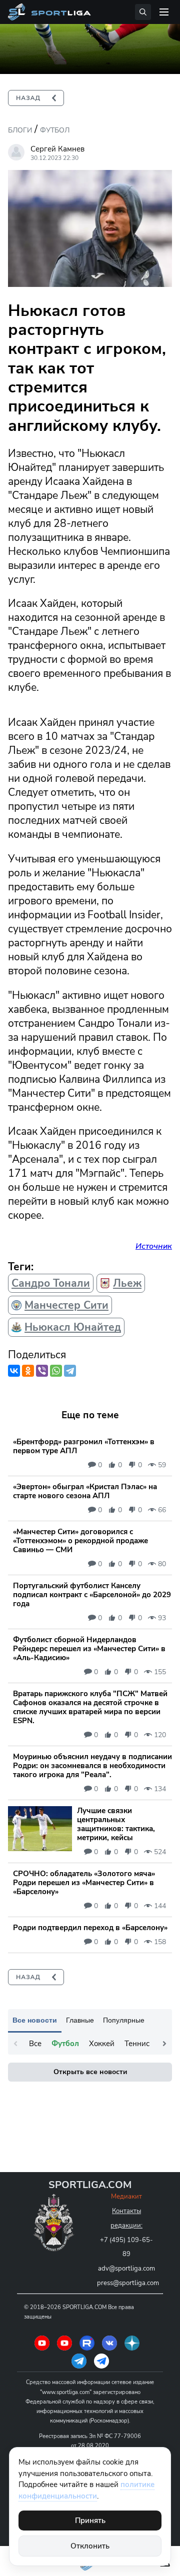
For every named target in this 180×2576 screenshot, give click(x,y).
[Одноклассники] (28, 1371)
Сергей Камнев (57, 149)
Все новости (35, 2020)
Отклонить (90, 2546)
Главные (80, 2020)
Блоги (20, 130)
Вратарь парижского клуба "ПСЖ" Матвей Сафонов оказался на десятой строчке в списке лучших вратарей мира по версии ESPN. (90, 1707)
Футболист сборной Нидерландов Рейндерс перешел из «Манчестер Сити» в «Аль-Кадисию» (89, 1649)
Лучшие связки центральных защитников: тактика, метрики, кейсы (116, 1824)
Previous (15, 2044)
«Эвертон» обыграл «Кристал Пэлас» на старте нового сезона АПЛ (85, 1491)
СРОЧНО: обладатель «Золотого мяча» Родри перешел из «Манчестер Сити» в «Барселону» (84, 1883)
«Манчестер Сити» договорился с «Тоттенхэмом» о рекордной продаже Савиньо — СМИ (80, 1541)
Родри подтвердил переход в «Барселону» (90, 1928)
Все (35, 2044)
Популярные (124, 2020)
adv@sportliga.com (126, 2269)
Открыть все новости (90, 2072)
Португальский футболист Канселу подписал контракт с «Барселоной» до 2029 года (92, 1595)
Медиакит (126, 2197)
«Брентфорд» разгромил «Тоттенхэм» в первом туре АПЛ (84, 1446)
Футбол (55, 130)
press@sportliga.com (128, 2283)
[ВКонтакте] (14, 1371)
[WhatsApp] (56, 1371)
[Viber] (42, 1371)
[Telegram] (70, 1371)
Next (164, 2044)
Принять (90, 2521)
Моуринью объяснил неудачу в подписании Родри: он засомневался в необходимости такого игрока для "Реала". (92, 1766)
